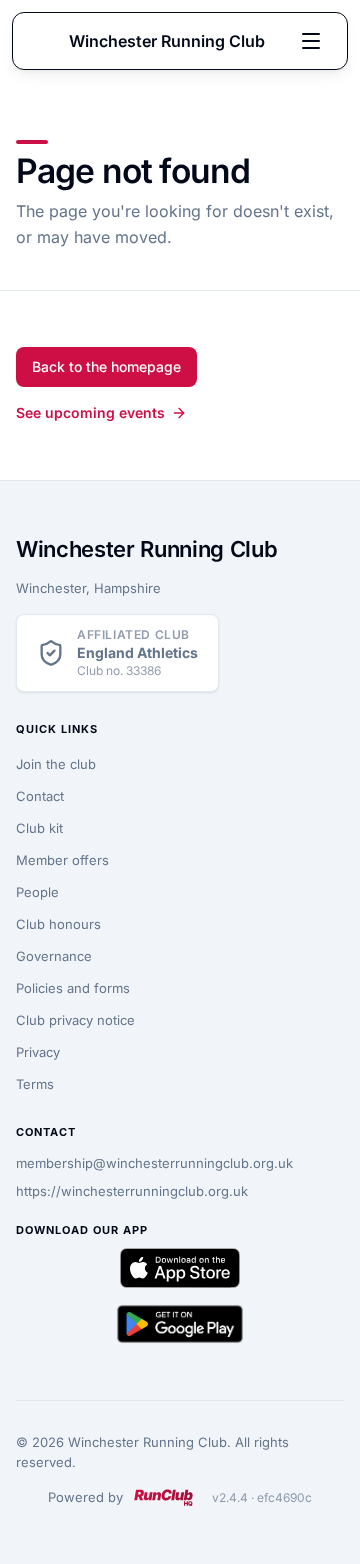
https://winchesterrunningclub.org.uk (132, 1191)
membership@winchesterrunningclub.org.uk (154, 1163)
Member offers (62, 860)
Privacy (38, 1052)
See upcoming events (90, 412)
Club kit (39, 828)
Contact (40, 796)
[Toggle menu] (311, 41)
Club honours (58, 924)
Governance (54, 956)
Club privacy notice (75, 1020)
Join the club (56, 764)
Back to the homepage (106, 366)
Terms (35, 1084)
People (37, 892)
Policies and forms (73, 988)
